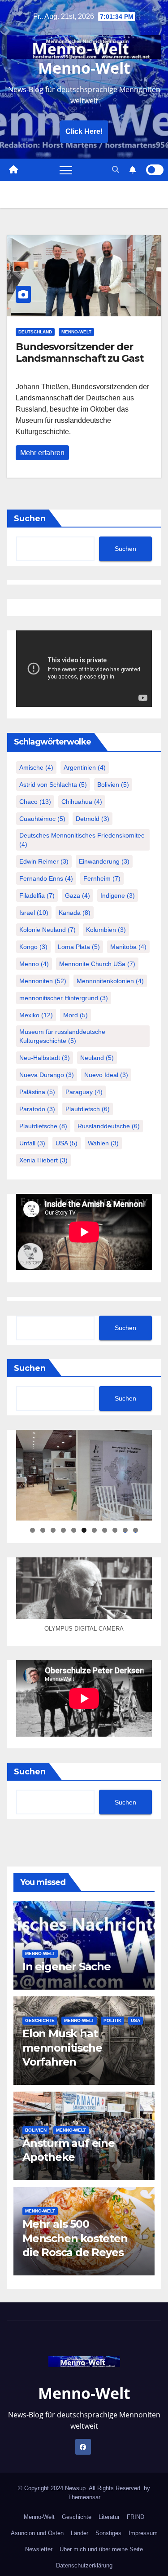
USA (67, 1143)
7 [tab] (94, 1530)
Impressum (143, 2533)
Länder (80, 2533)
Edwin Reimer (44, 861)
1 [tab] (32, 1530)
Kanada (75, 913)
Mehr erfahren (42, 453)
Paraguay (84, 1092)
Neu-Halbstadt (45, 1058)
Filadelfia (37, 896)
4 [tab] (63, 1530)
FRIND (136, 2517)
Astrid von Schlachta (53, 785)
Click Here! (84, 131)
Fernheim (102, 878)
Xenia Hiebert (43, 1160)
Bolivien (113, 785)
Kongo (33, 947)
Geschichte (40, 2020)
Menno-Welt (84, 68)
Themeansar (84, 2497)
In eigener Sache (67, 1966)
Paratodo (37, 1109)
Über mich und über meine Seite (101, 2549)
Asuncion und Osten (37, 2533)
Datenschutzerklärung (84, 2565)
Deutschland (35, 332)
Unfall (32, 1143)
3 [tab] (53, 1530)
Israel (34, 913)
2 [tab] (43, 1530)
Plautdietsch (88, 1109)
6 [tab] (84, 1530)
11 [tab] (136, 1530)
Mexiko (36, 1015)
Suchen (30, 519)
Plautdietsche (43, 1126)
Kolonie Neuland (47, 930)
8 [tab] (105, 1530)
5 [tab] (74, 1530)
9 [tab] (115, 1530)
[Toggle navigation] (66, 170)
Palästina (37, 1092)
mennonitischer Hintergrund (64, 998)
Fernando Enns (46, 878)
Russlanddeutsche (109, 1126)
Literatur (109, 2517)
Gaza (78, 896)
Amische (36, 767)
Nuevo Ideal (106, 1075)
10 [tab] (125, 1530)
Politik (112, 2020)
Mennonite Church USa (97, 964)
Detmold (93, 819)
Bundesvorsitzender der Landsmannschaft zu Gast (80, 352)
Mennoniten (43, 981)
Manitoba (128, 947)
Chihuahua (82, 802)
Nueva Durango (47, 1075)
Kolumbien (106, 930)
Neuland (97, 1058)
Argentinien (85, 767)
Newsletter (39, 2549)
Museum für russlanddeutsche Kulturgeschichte (62, 1036)
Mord (75, 1015)
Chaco (35, 802)
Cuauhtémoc (42, 819)
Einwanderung (104, 861)
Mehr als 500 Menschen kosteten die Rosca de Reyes (75, 2238)
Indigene (118, 896)
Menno (34, 964)
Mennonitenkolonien (110, 981)
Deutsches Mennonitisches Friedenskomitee (82, 840)
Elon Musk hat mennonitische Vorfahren (62, 2047)
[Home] (13, 170)
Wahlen (103, 1143)
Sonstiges (108, 2533)
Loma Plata (79, 947)
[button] (116, 170)
